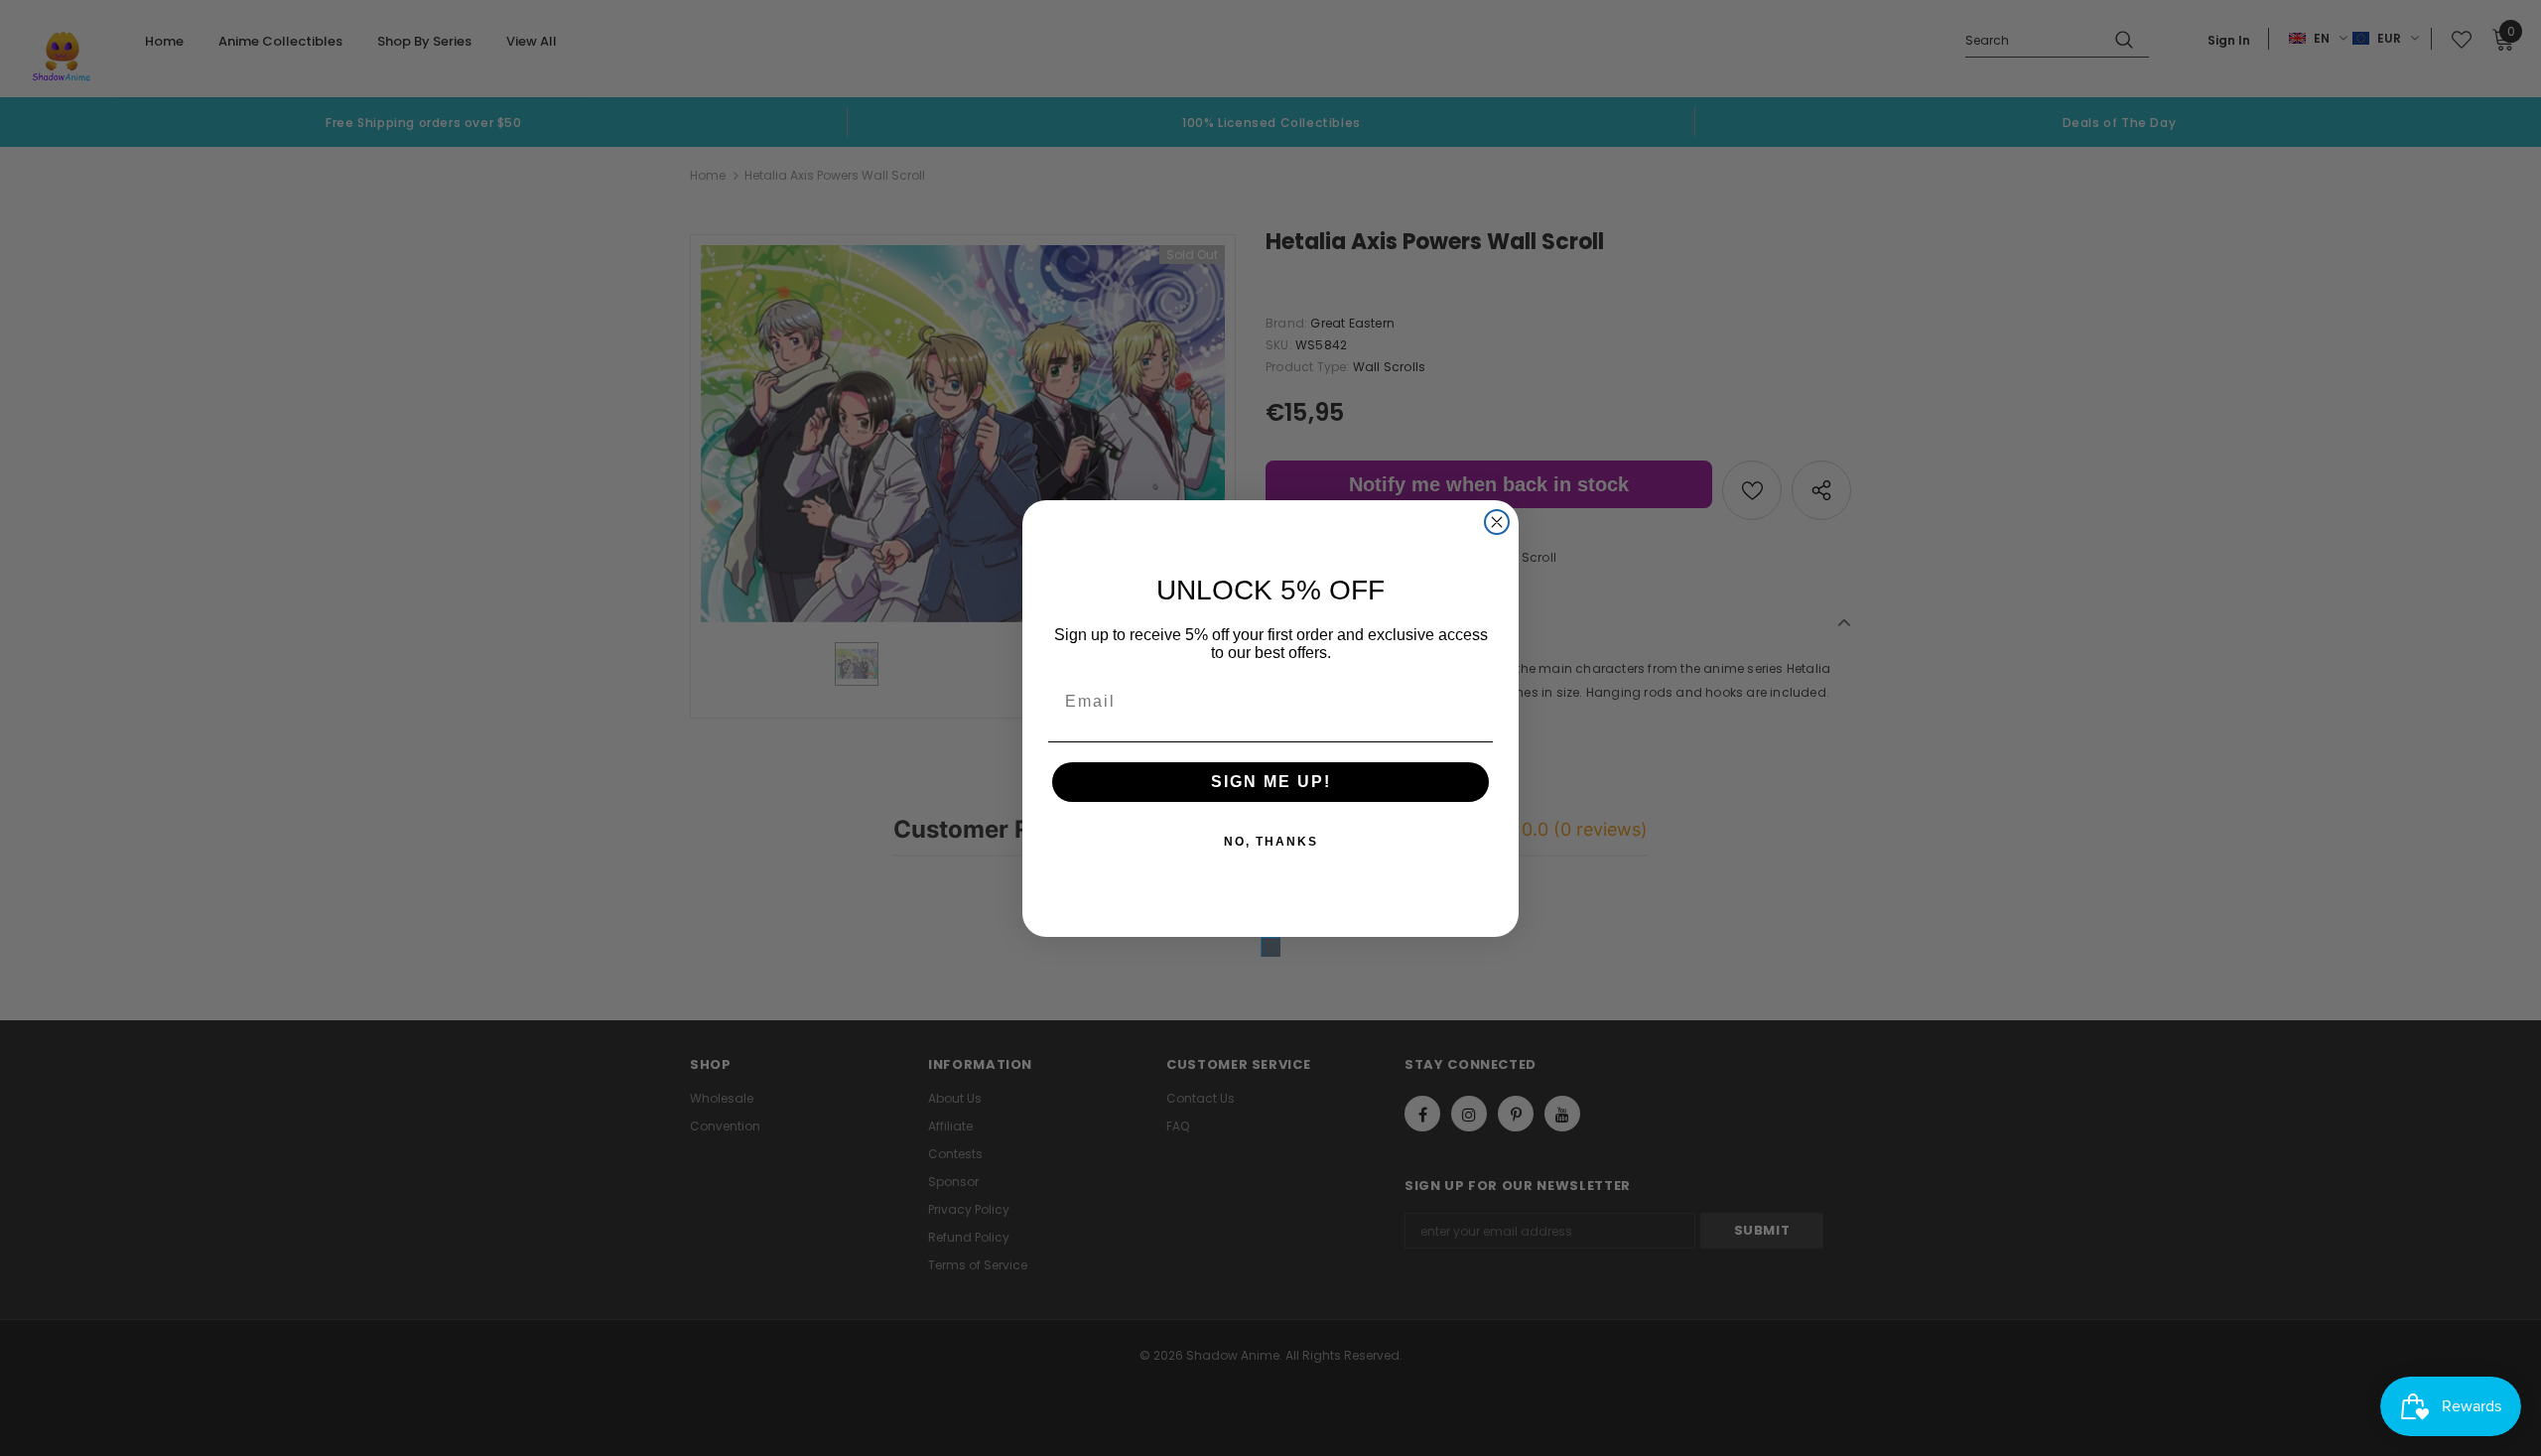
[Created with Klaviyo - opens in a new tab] (1270, 947)
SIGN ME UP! (1271, 782)
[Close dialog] (1497, 522)
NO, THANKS (1271, 842)
